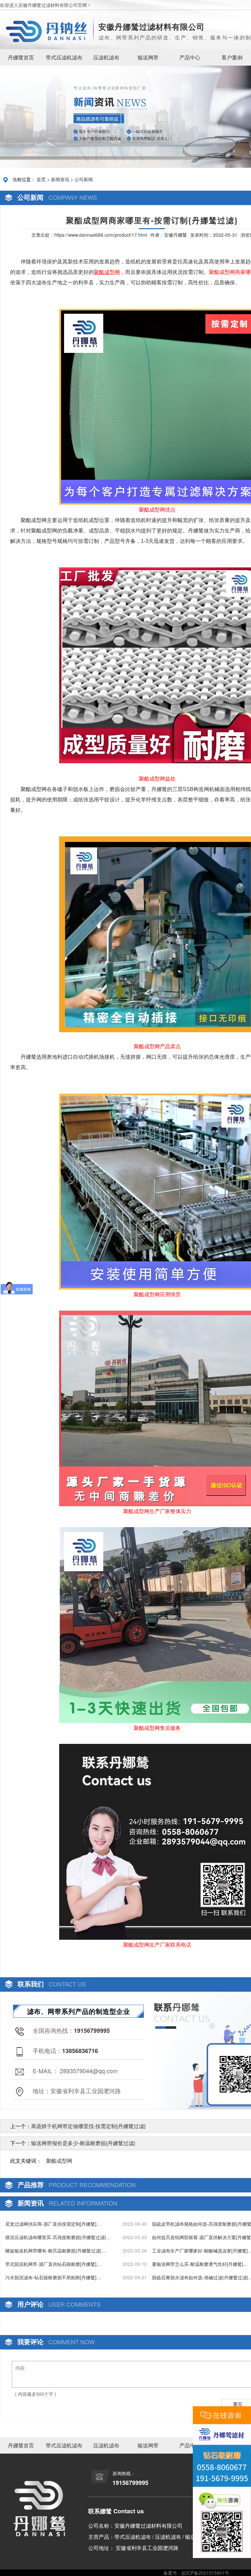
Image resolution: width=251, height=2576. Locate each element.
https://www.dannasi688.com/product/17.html (101, 235)
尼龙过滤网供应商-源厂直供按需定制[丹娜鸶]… (53, 2224)
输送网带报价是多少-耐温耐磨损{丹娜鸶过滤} (83, 2143)
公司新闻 (84, 179)
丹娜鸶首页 (21, 57)
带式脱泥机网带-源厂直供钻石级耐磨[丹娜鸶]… (53, 2264)
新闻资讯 (60, 179)
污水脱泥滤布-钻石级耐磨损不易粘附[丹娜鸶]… (53, 2277)
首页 (41, 179)
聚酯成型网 (59, 2161)
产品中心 (190, 57)
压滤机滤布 (106, 57)
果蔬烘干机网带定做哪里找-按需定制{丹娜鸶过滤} (88, 2126)
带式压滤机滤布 (64, 57)
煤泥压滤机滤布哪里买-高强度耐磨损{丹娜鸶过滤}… (58, 2237)
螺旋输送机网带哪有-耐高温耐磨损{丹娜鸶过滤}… (56, 2251)
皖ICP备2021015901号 (205, 2573)
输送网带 (148, 57)
